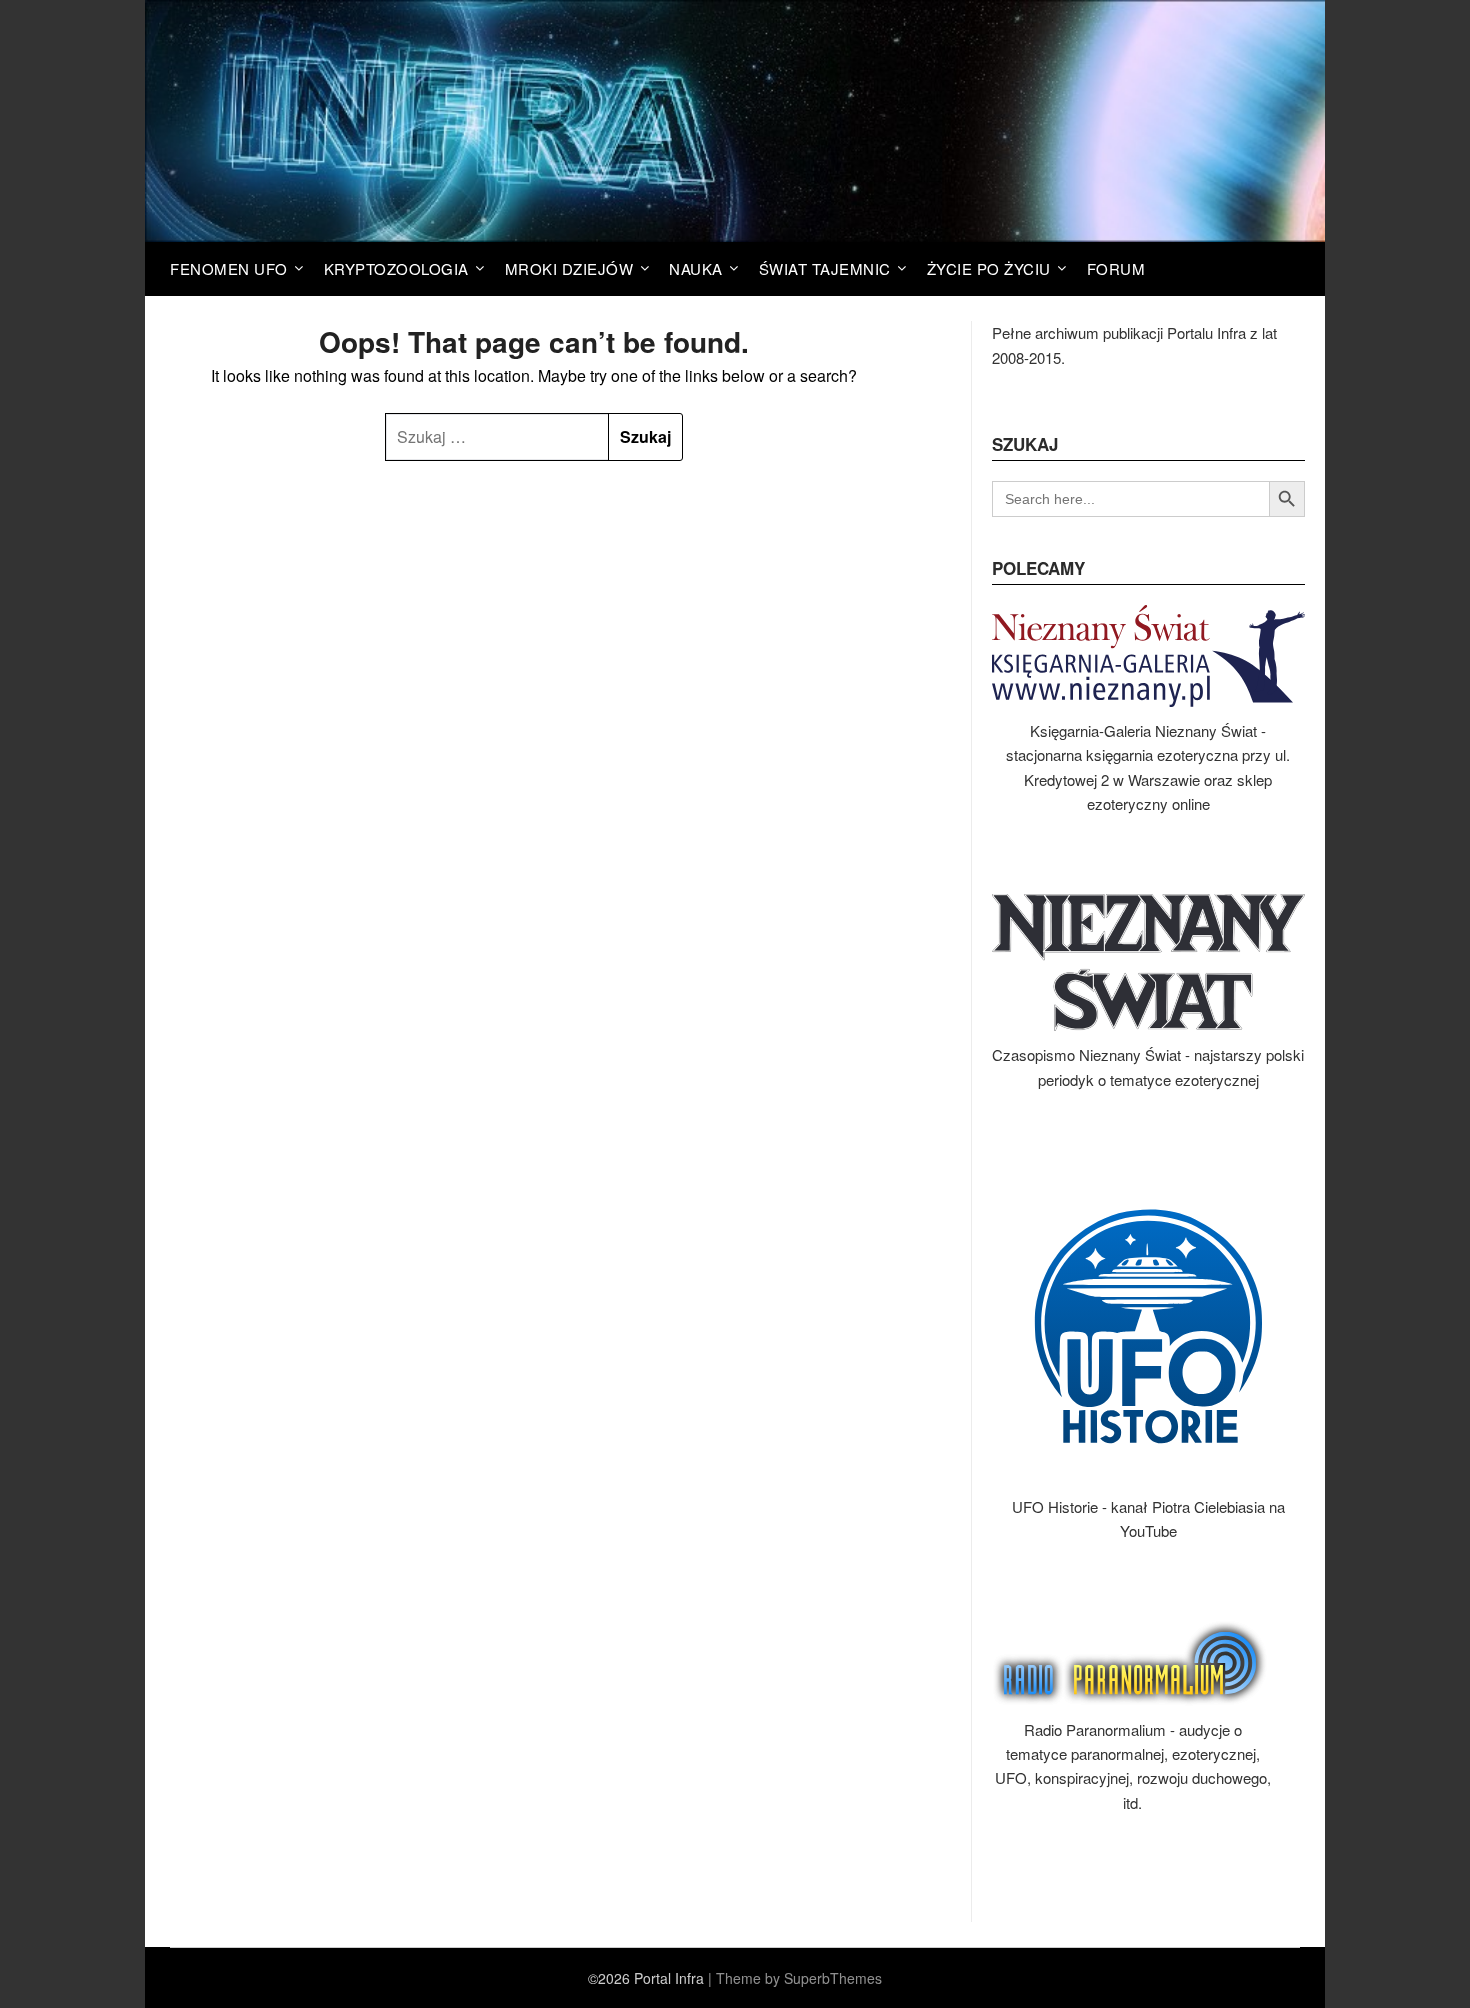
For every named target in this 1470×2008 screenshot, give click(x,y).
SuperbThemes (833, 1978)
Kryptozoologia (396, 268)
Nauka (696, 268)
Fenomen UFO (229, 268)
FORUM (1116, 268)
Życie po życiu (989, 268)
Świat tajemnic (825, 268)
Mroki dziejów (569, 268)
